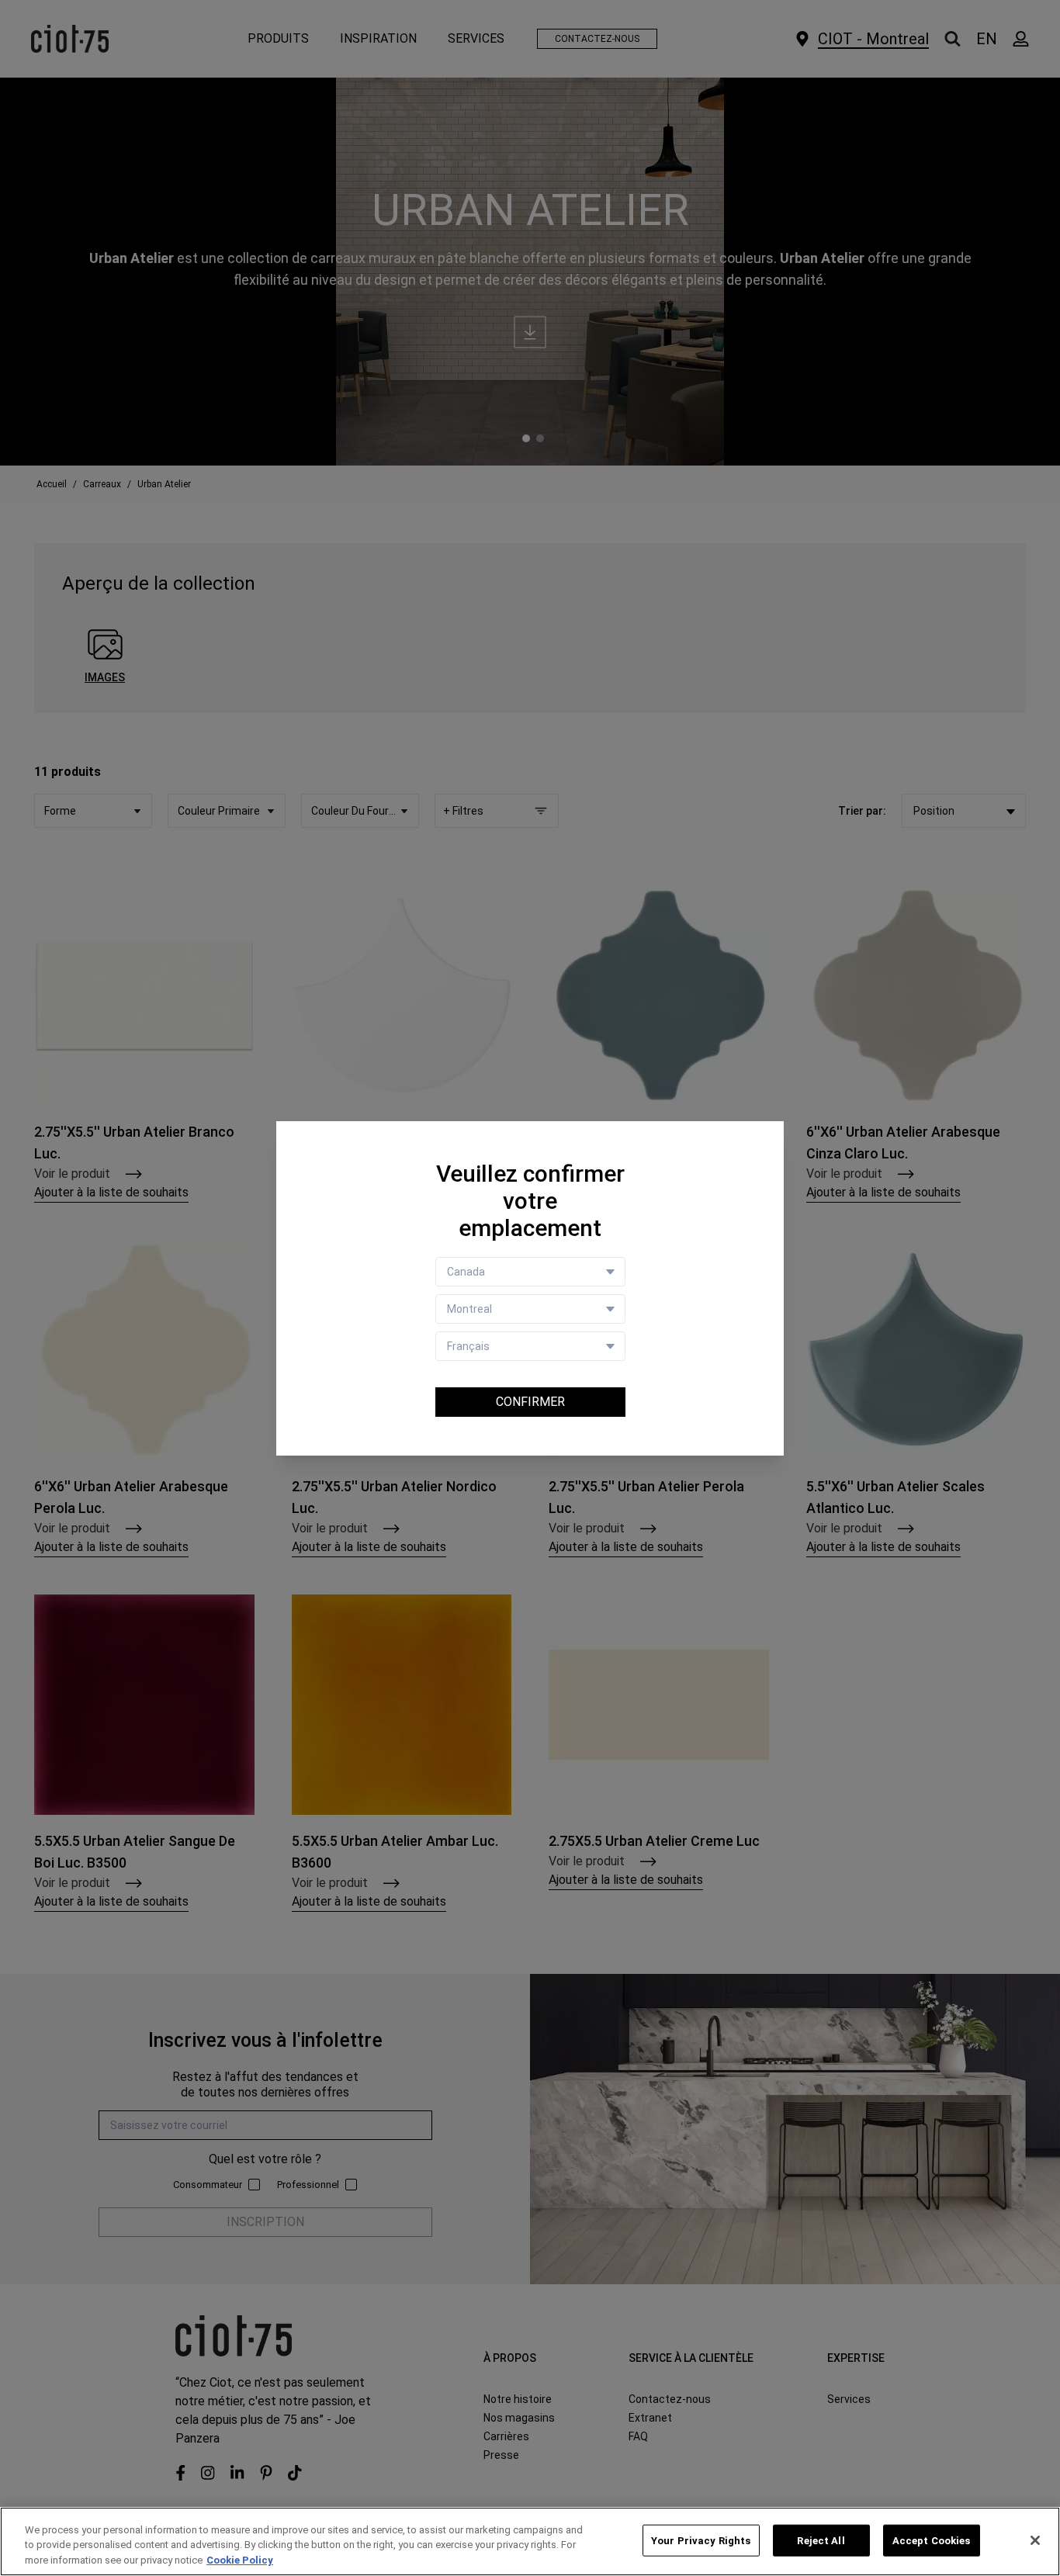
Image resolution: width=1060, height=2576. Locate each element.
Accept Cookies (932, 2540)
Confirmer (530, 1402)
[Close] (1035, 2540)
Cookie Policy (240, 2560)
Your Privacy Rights (701, 2540)
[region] (530, 2541)
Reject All (821, 2540)
